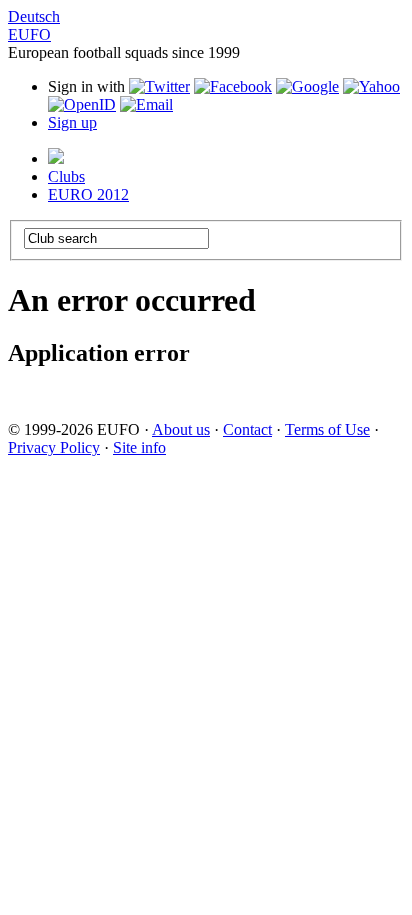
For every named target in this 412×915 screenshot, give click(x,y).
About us (181, 429)
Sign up (72, 122)
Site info (139, 447)
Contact (247, 429)
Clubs (66, 176)
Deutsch (34, 16)
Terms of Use (327, 429)
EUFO (29, 34)
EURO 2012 (88, 194)
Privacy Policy (54, 447)
